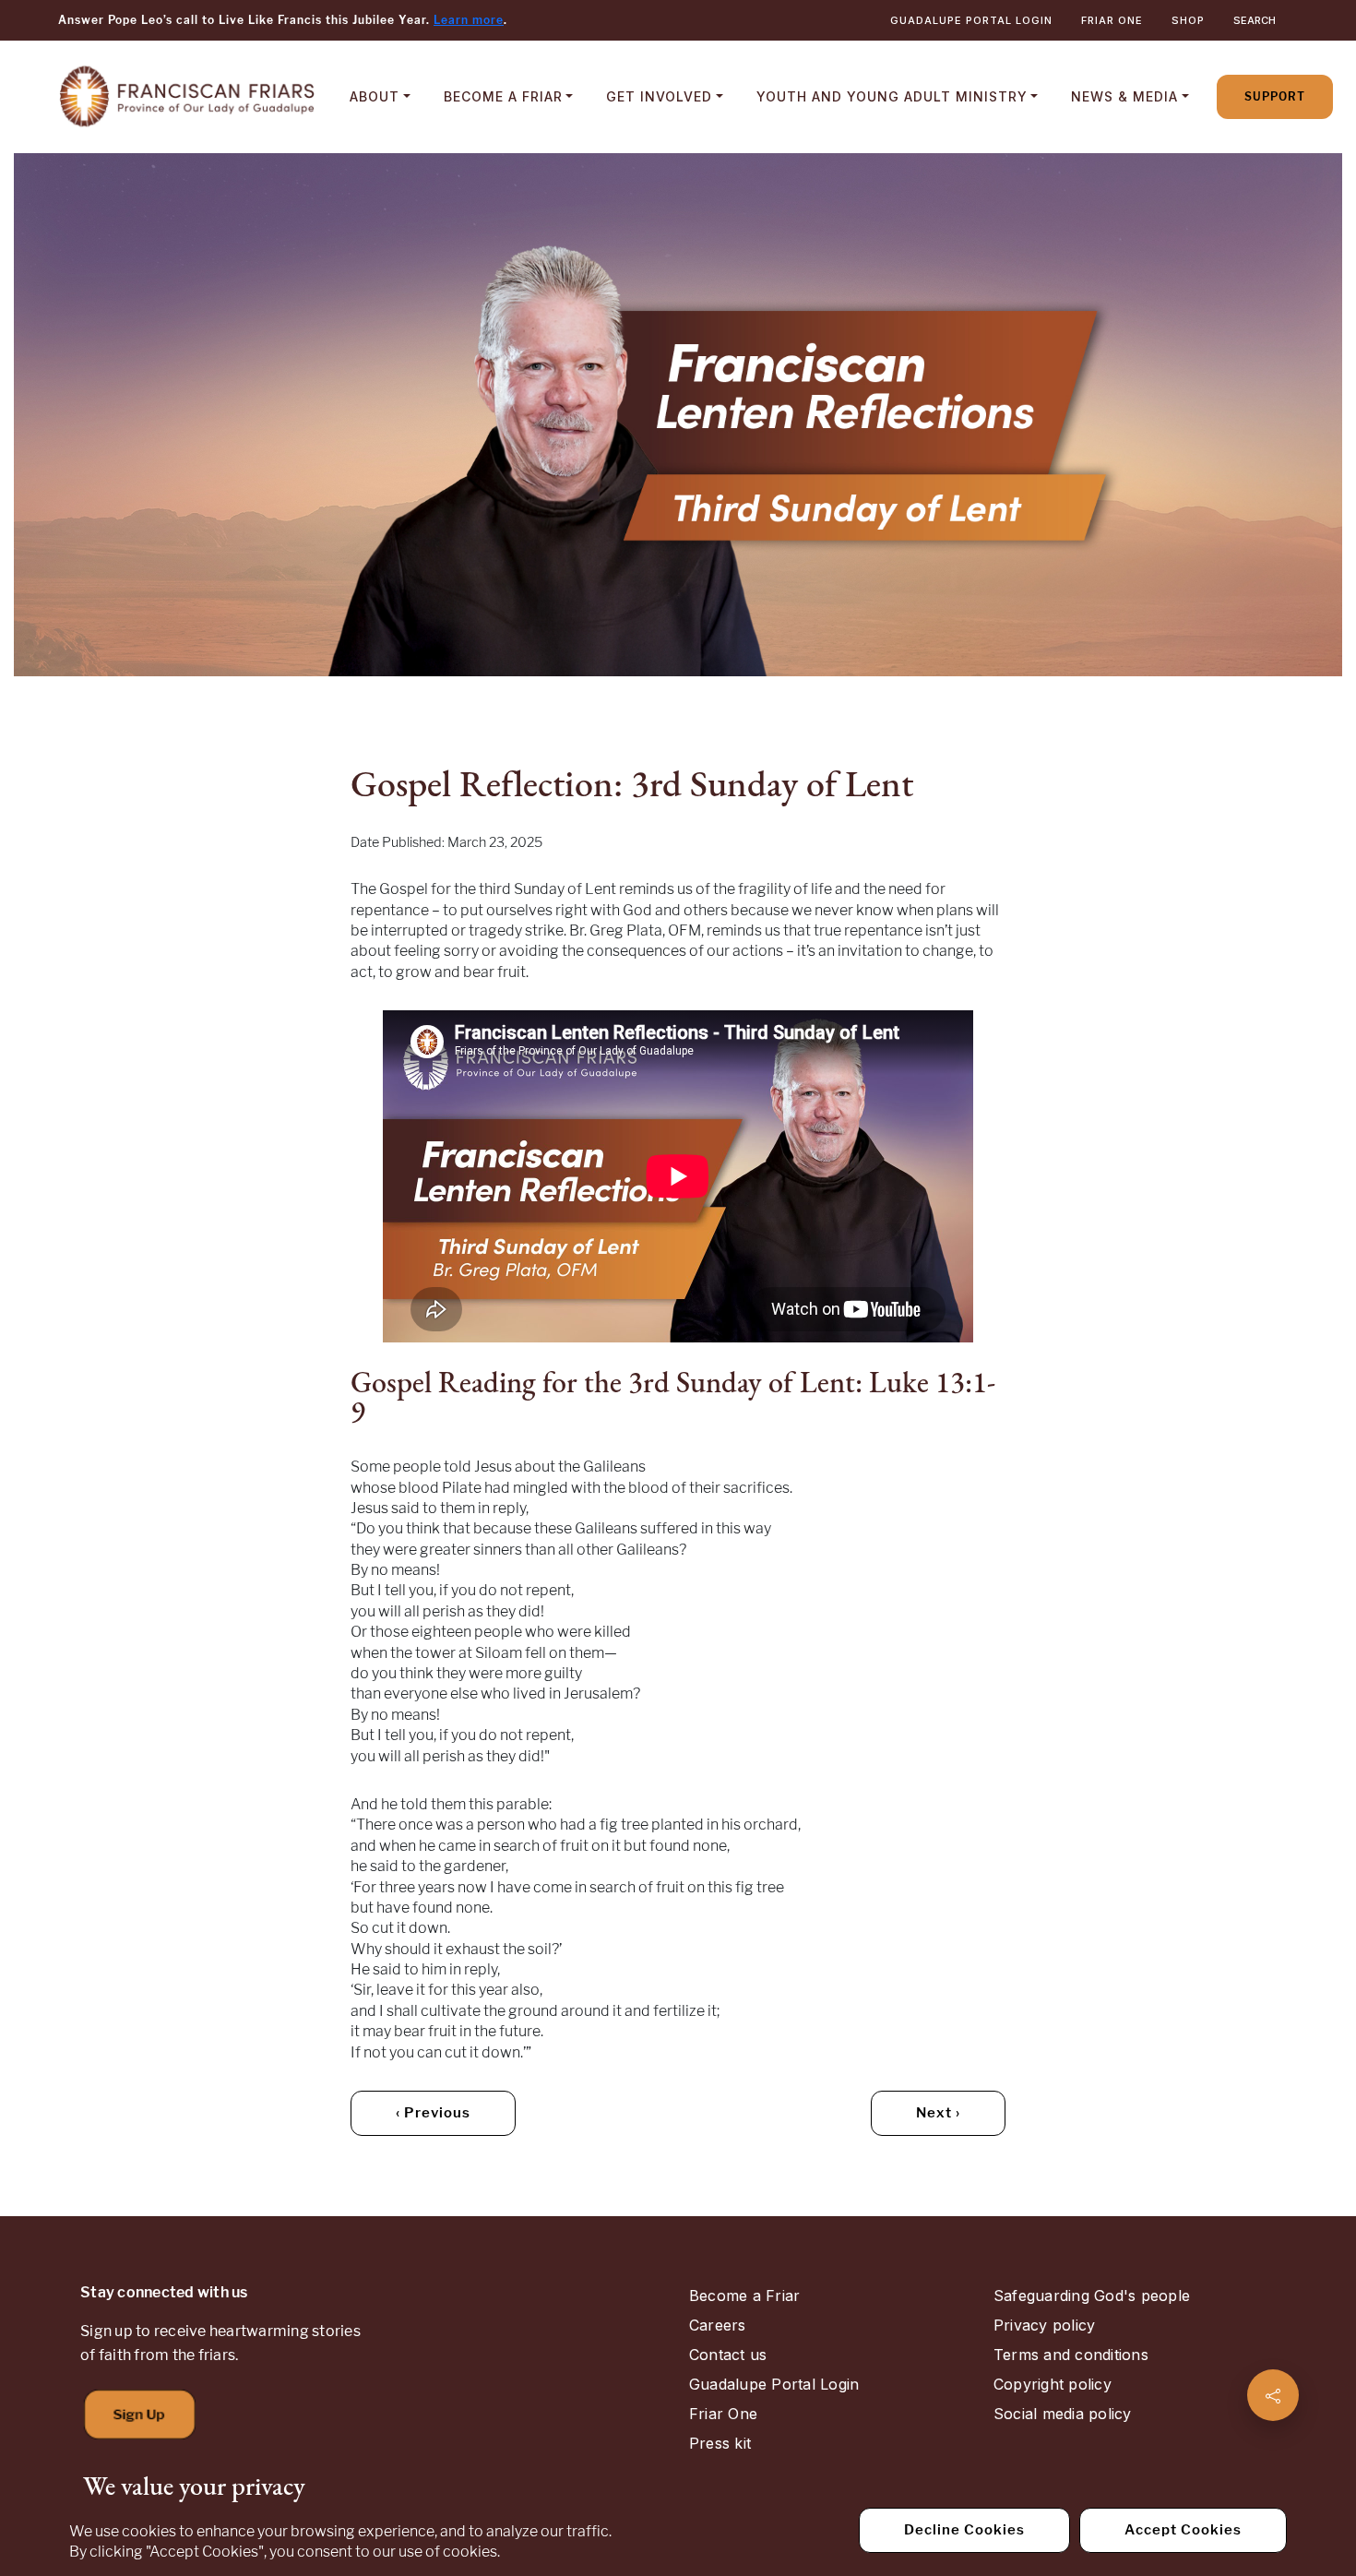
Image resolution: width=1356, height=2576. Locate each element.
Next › (938, 2113)
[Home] (187, 97)
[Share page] (1273, 2395)
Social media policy (1063, 2414)
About (375, 96)
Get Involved (659, 96)
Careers (718, 2325)
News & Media (1124, 96)
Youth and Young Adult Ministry (892, 96)
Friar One (1112, 20)
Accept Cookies (1183, 2530)
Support (1275, 96)
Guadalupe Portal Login (971, 20)
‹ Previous (433, 2113)
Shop (1188, 20)
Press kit (720, 2443)
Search (1255, 21)
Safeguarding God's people (1092, 2296)
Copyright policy (1053, 2384)
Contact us (728, 2355)
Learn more (469, 20)
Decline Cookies (964, 2530)
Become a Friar (503, 96)
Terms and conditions (1071, 2355)
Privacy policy (1044, 2325)
